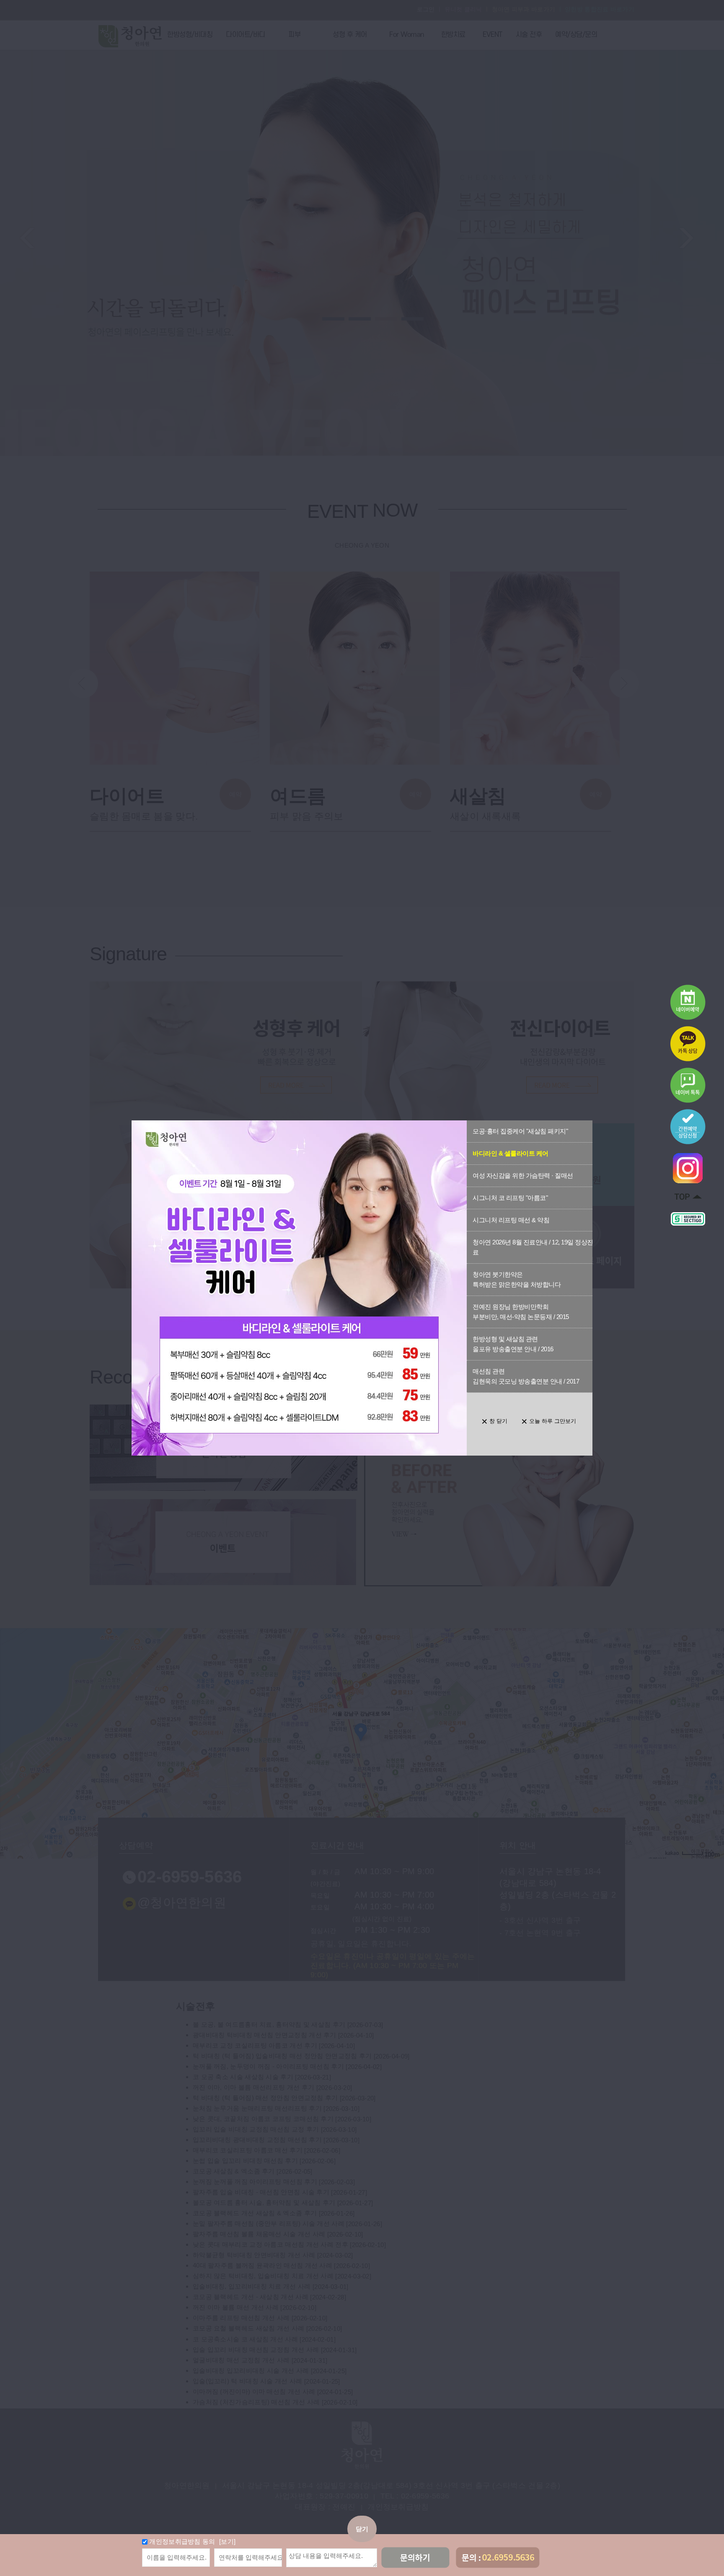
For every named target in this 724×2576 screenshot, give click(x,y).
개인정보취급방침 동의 (182, 2541)
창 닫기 (498, 1421)
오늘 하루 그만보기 (553, 1421)
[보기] (227, 2541)
